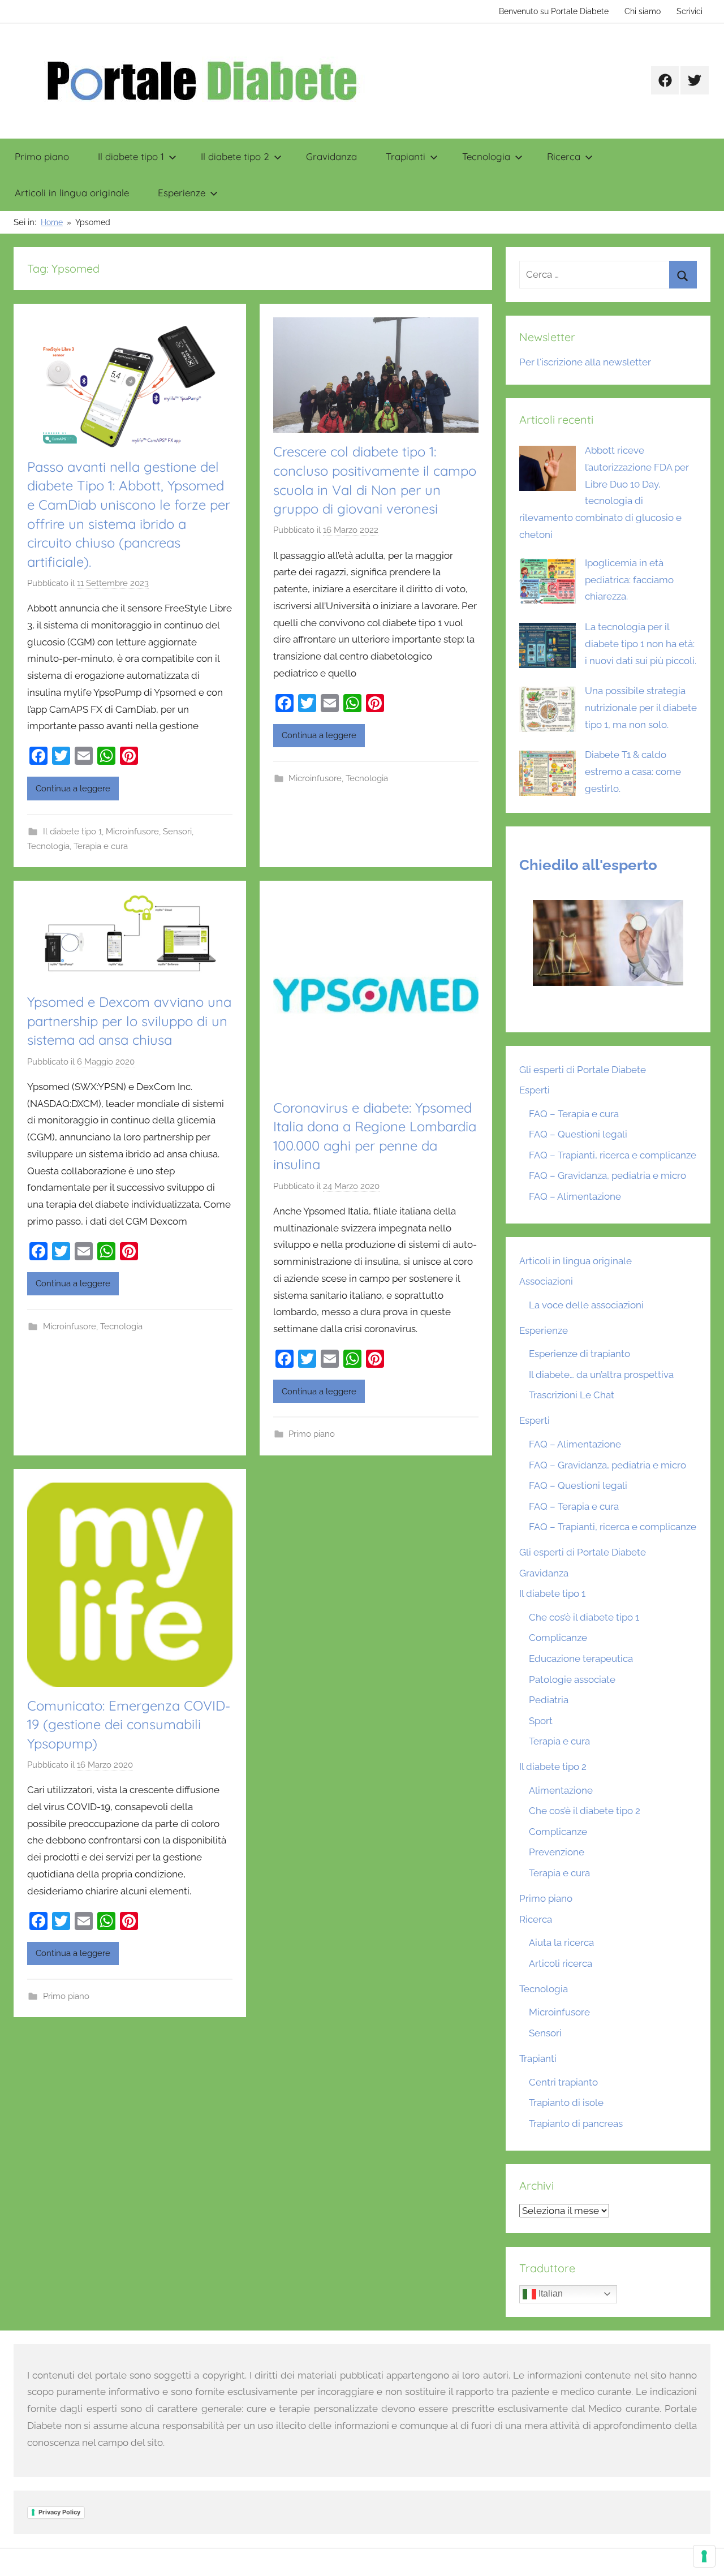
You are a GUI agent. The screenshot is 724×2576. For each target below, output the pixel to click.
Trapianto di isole (566, 2103)
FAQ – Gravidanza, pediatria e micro (607, 1175)
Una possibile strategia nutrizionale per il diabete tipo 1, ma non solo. (641, 708)
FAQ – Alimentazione (575, 1196)
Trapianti (406, 156)
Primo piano (42, 156)
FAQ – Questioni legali (578, 1134)
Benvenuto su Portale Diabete (554, 11)
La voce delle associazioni (586, 1305)
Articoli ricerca (561, 1963)
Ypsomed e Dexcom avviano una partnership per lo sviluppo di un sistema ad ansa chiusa (129, 1021)
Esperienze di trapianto (579, 1354)
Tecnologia (486, 156)
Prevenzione (557, 1852)
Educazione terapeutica (581, 1659)
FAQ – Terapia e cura (574, 1114)
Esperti (535, 1090)
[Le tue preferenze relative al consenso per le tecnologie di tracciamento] (704, 2556)
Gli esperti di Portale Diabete (583, 1070)
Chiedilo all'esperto (588, 865)
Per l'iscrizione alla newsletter (585, 362)
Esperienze (182, 193)
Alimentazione (561, 1790)
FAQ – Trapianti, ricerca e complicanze (613, 1155)
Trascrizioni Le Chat (572, 1395)
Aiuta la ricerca (561, 1942)
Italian (550, 2293)
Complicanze (558, 1638)
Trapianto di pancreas (576, 2123)
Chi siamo (643, 11)
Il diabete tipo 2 (235, 156)
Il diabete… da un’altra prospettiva (601, 1375)
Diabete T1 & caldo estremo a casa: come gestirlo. (633, 772)
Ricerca (564, 156)
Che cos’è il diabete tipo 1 (584, 1617)
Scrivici (689, 11)
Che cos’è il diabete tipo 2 (585, 1811)
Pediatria (549, 1700)
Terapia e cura (101, 846)
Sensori (177, 832)
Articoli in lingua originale (72, 193)
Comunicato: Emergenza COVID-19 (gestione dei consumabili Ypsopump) (129, 1724)
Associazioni (546, 1281)
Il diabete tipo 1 (131, 156)
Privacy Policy (59, 2512)
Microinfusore (132, 832)
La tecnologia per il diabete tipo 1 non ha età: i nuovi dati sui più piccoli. (641, 644)
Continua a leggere (73, 789)
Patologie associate (572, 1679)
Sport (541, 1721)
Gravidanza (331, 156)
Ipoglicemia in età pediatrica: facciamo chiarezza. (629, 580)
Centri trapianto (563, 2082)
